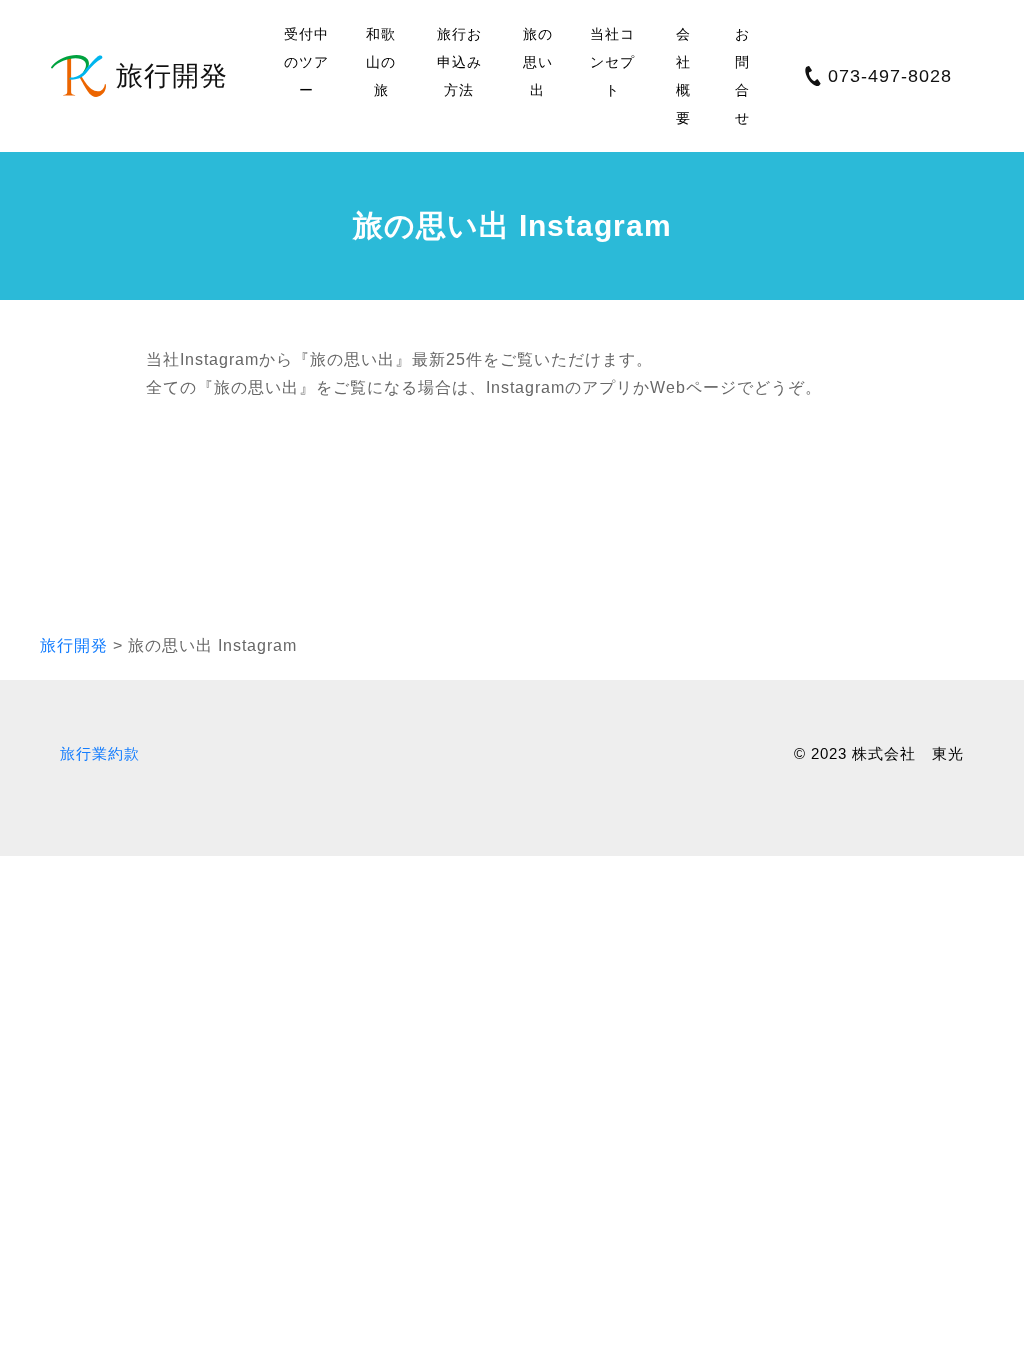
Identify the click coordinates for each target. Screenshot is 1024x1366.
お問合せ (742, 76)
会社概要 (683, 76)
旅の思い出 (538, 62)
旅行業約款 (100, 753)
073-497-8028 (890, 76)
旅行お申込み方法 (459, 62)
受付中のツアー (306, 62)
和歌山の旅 (381, 62)
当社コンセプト (612, 62)
